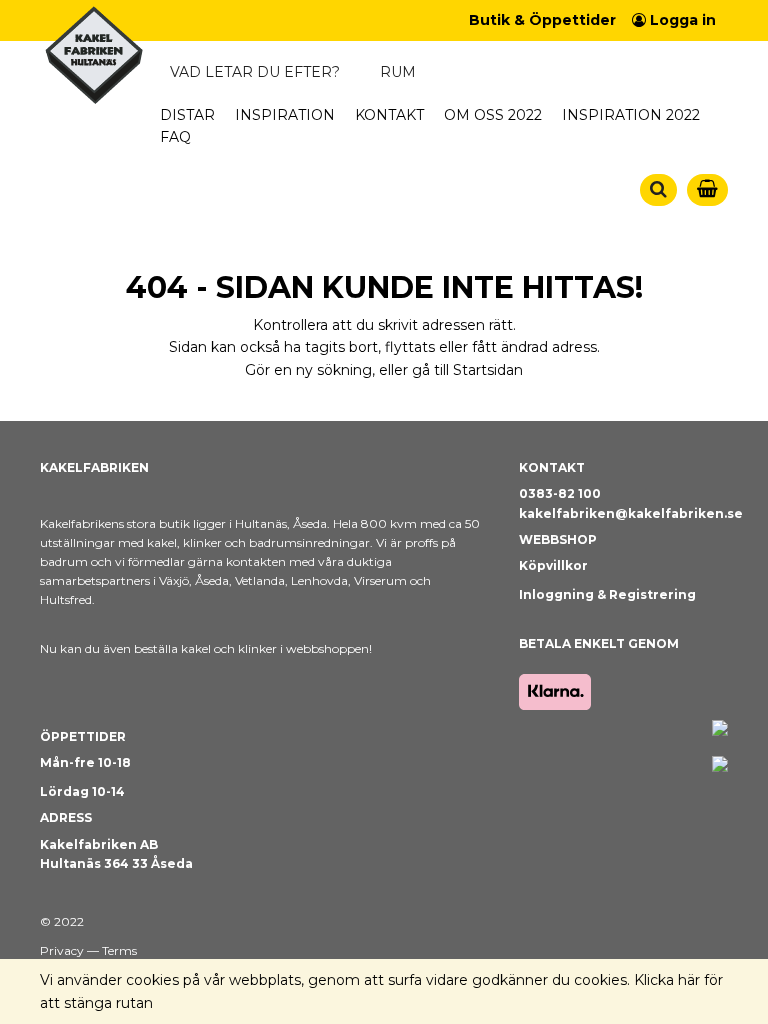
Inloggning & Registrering (607, 594)
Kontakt (389, 115)
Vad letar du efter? (255, 72)
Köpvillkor (553, 565)
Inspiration (285, 115)
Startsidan (488, 370)
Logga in (681, 20)
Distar (187, 115)
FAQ (175, 137)
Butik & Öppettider (542, 20)
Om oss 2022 (493, 115)
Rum (398, 72)
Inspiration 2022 (631, 115)
